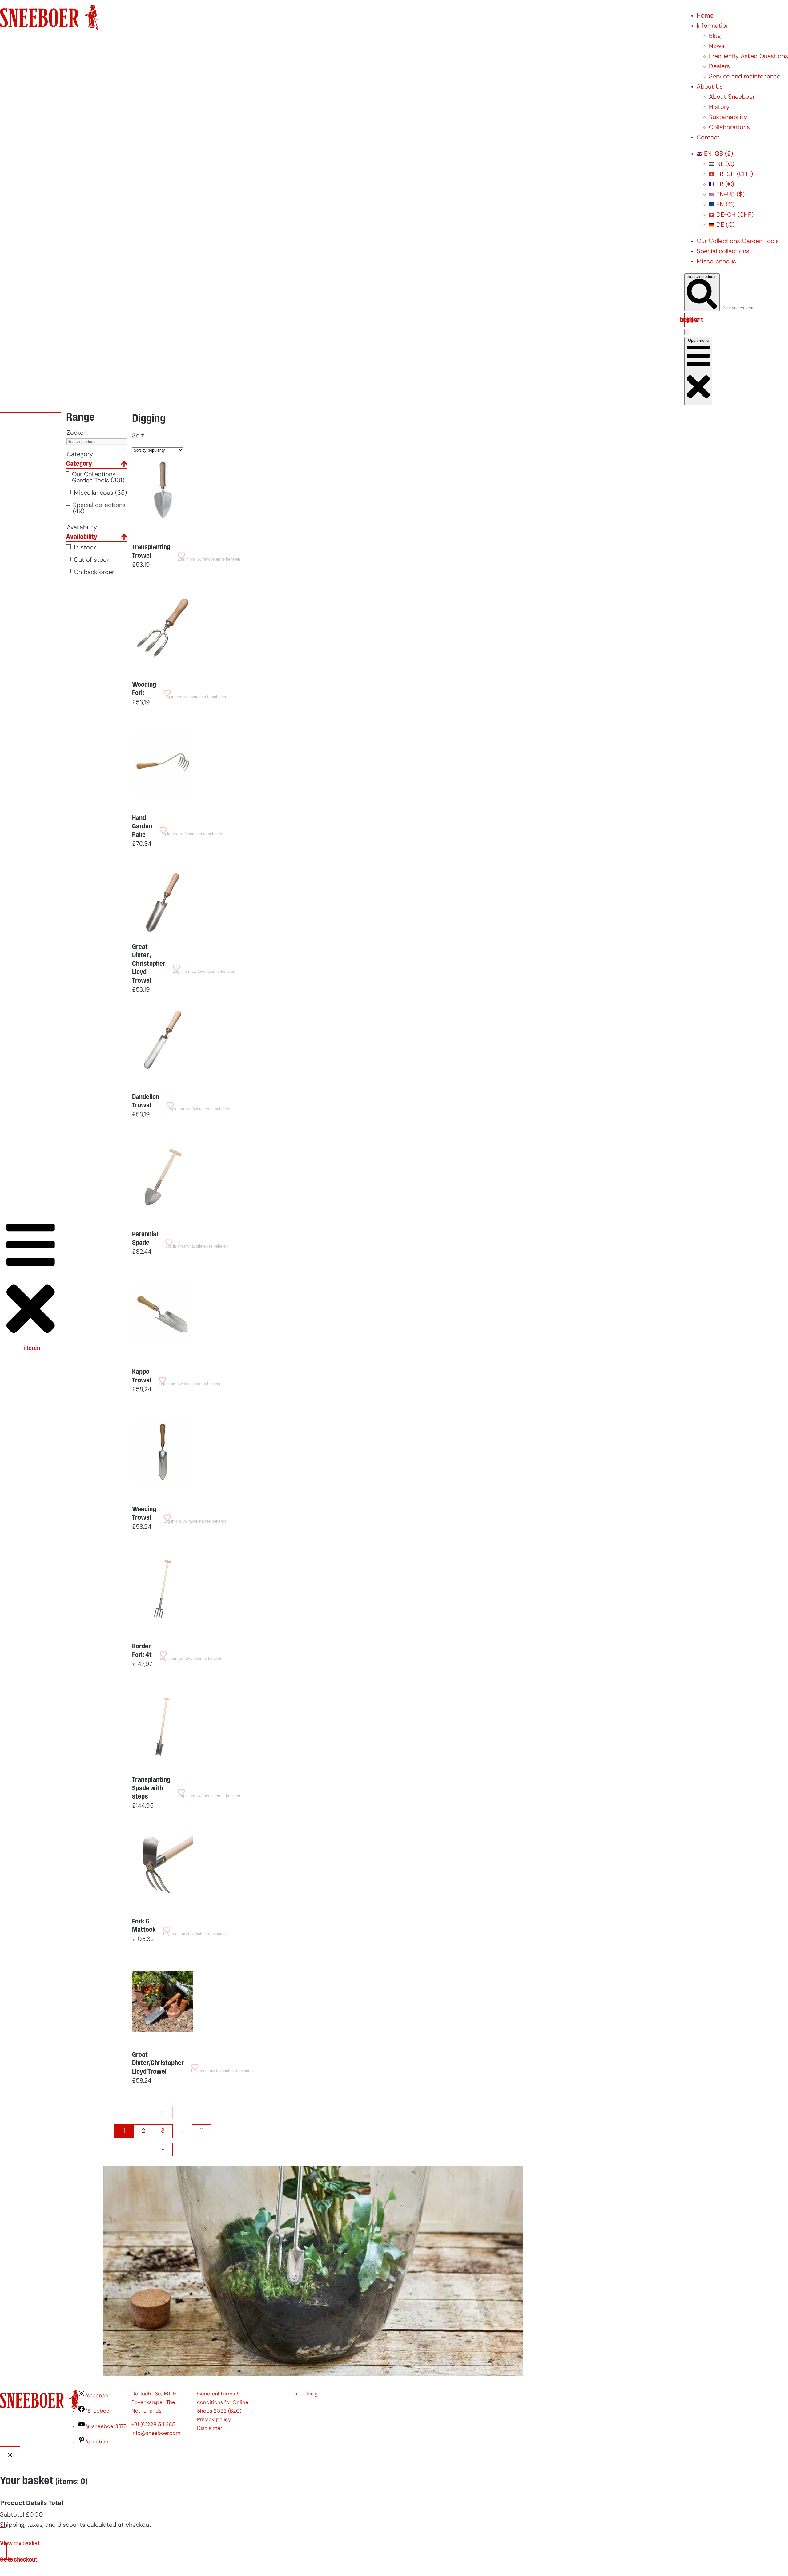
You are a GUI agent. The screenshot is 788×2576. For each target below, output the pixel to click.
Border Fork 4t (142, 1651)
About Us (710, 87)
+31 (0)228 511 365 (153, 2425)
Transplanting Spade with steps (151, 1788)
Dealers (719, 67)
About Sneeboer (732, 97)
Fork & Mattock (144, 1926)
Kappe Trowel (142, 1376)
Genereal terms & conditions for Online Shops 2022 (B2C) (223, 2403)
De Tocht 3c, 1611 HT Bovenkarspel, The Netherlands (155, 2403)
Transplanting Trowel (151, 552)
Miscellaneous (716, 262)
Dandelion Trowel (146, 1102)
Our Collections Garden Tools (738, 242)
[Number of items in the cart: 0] (687, 332)
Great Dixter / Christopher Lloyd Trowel (149, 964)
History (719, 107)
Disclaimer (210, 2428)
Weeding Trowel (144, 1514)
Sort (138, 436)
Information (713, 26)
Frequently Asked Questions (748, 57)
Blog (715, 36)
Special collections (723, 252)
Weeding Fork (144, 689)
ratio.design (306, 2394)
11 (202, 2131)
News (717, 46)
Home (705, 16)
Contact (708, 138)
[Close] (10, 2456)
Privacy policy (214, 2420)
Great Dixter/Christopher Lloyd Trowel (158, 2063)
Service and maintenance (745, 77)
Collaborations (729, 128)
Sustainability (728, 118)
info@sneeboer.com (156, 2433)
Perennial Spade (145, 1239)
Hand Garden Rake (142, 827)
